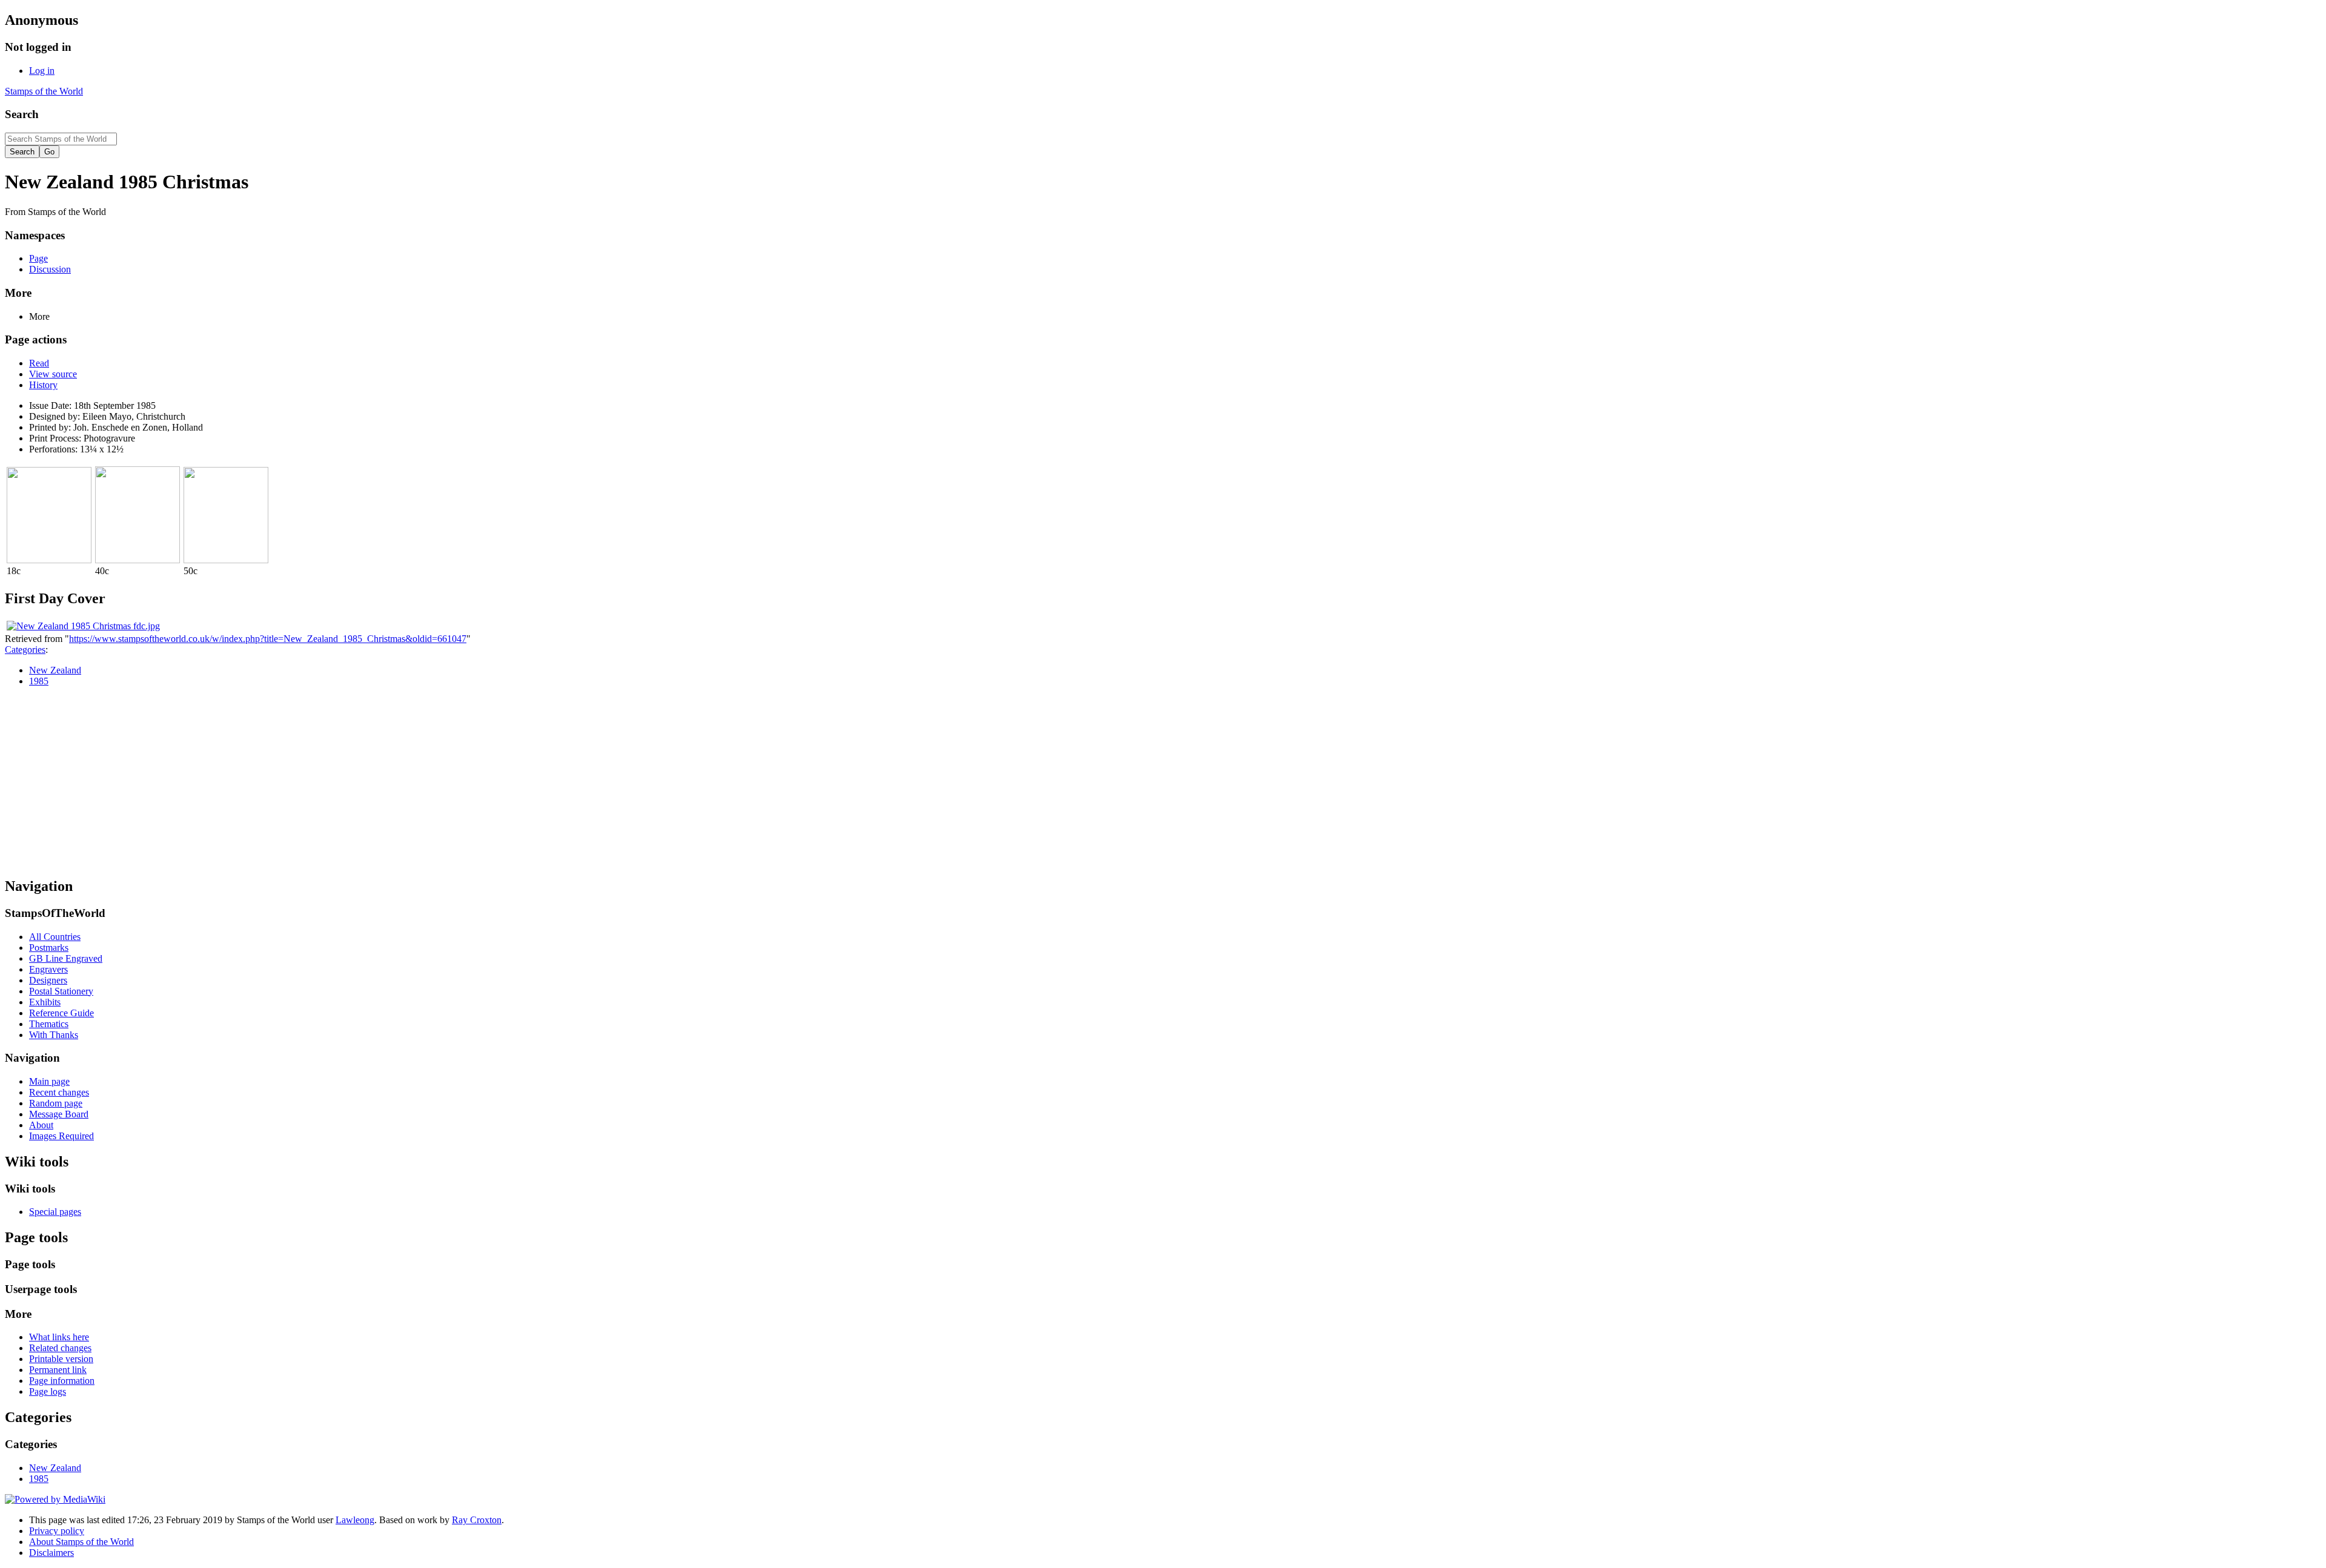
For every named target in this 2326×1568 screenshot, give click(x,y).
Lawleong (355, 1520)
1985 (39, 681)
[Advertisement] (1163, 781)
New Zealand (55, 670)
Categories (25, 650)
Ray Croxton (477, 1520)
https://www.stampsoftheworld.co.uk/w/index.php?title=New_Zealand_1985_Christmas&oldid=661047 (268, 639)
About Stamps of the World (81, 1542)
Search (22, 114)
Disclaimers (51, 1553)
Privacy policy (57, 1531)
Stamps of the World (44, 91)
